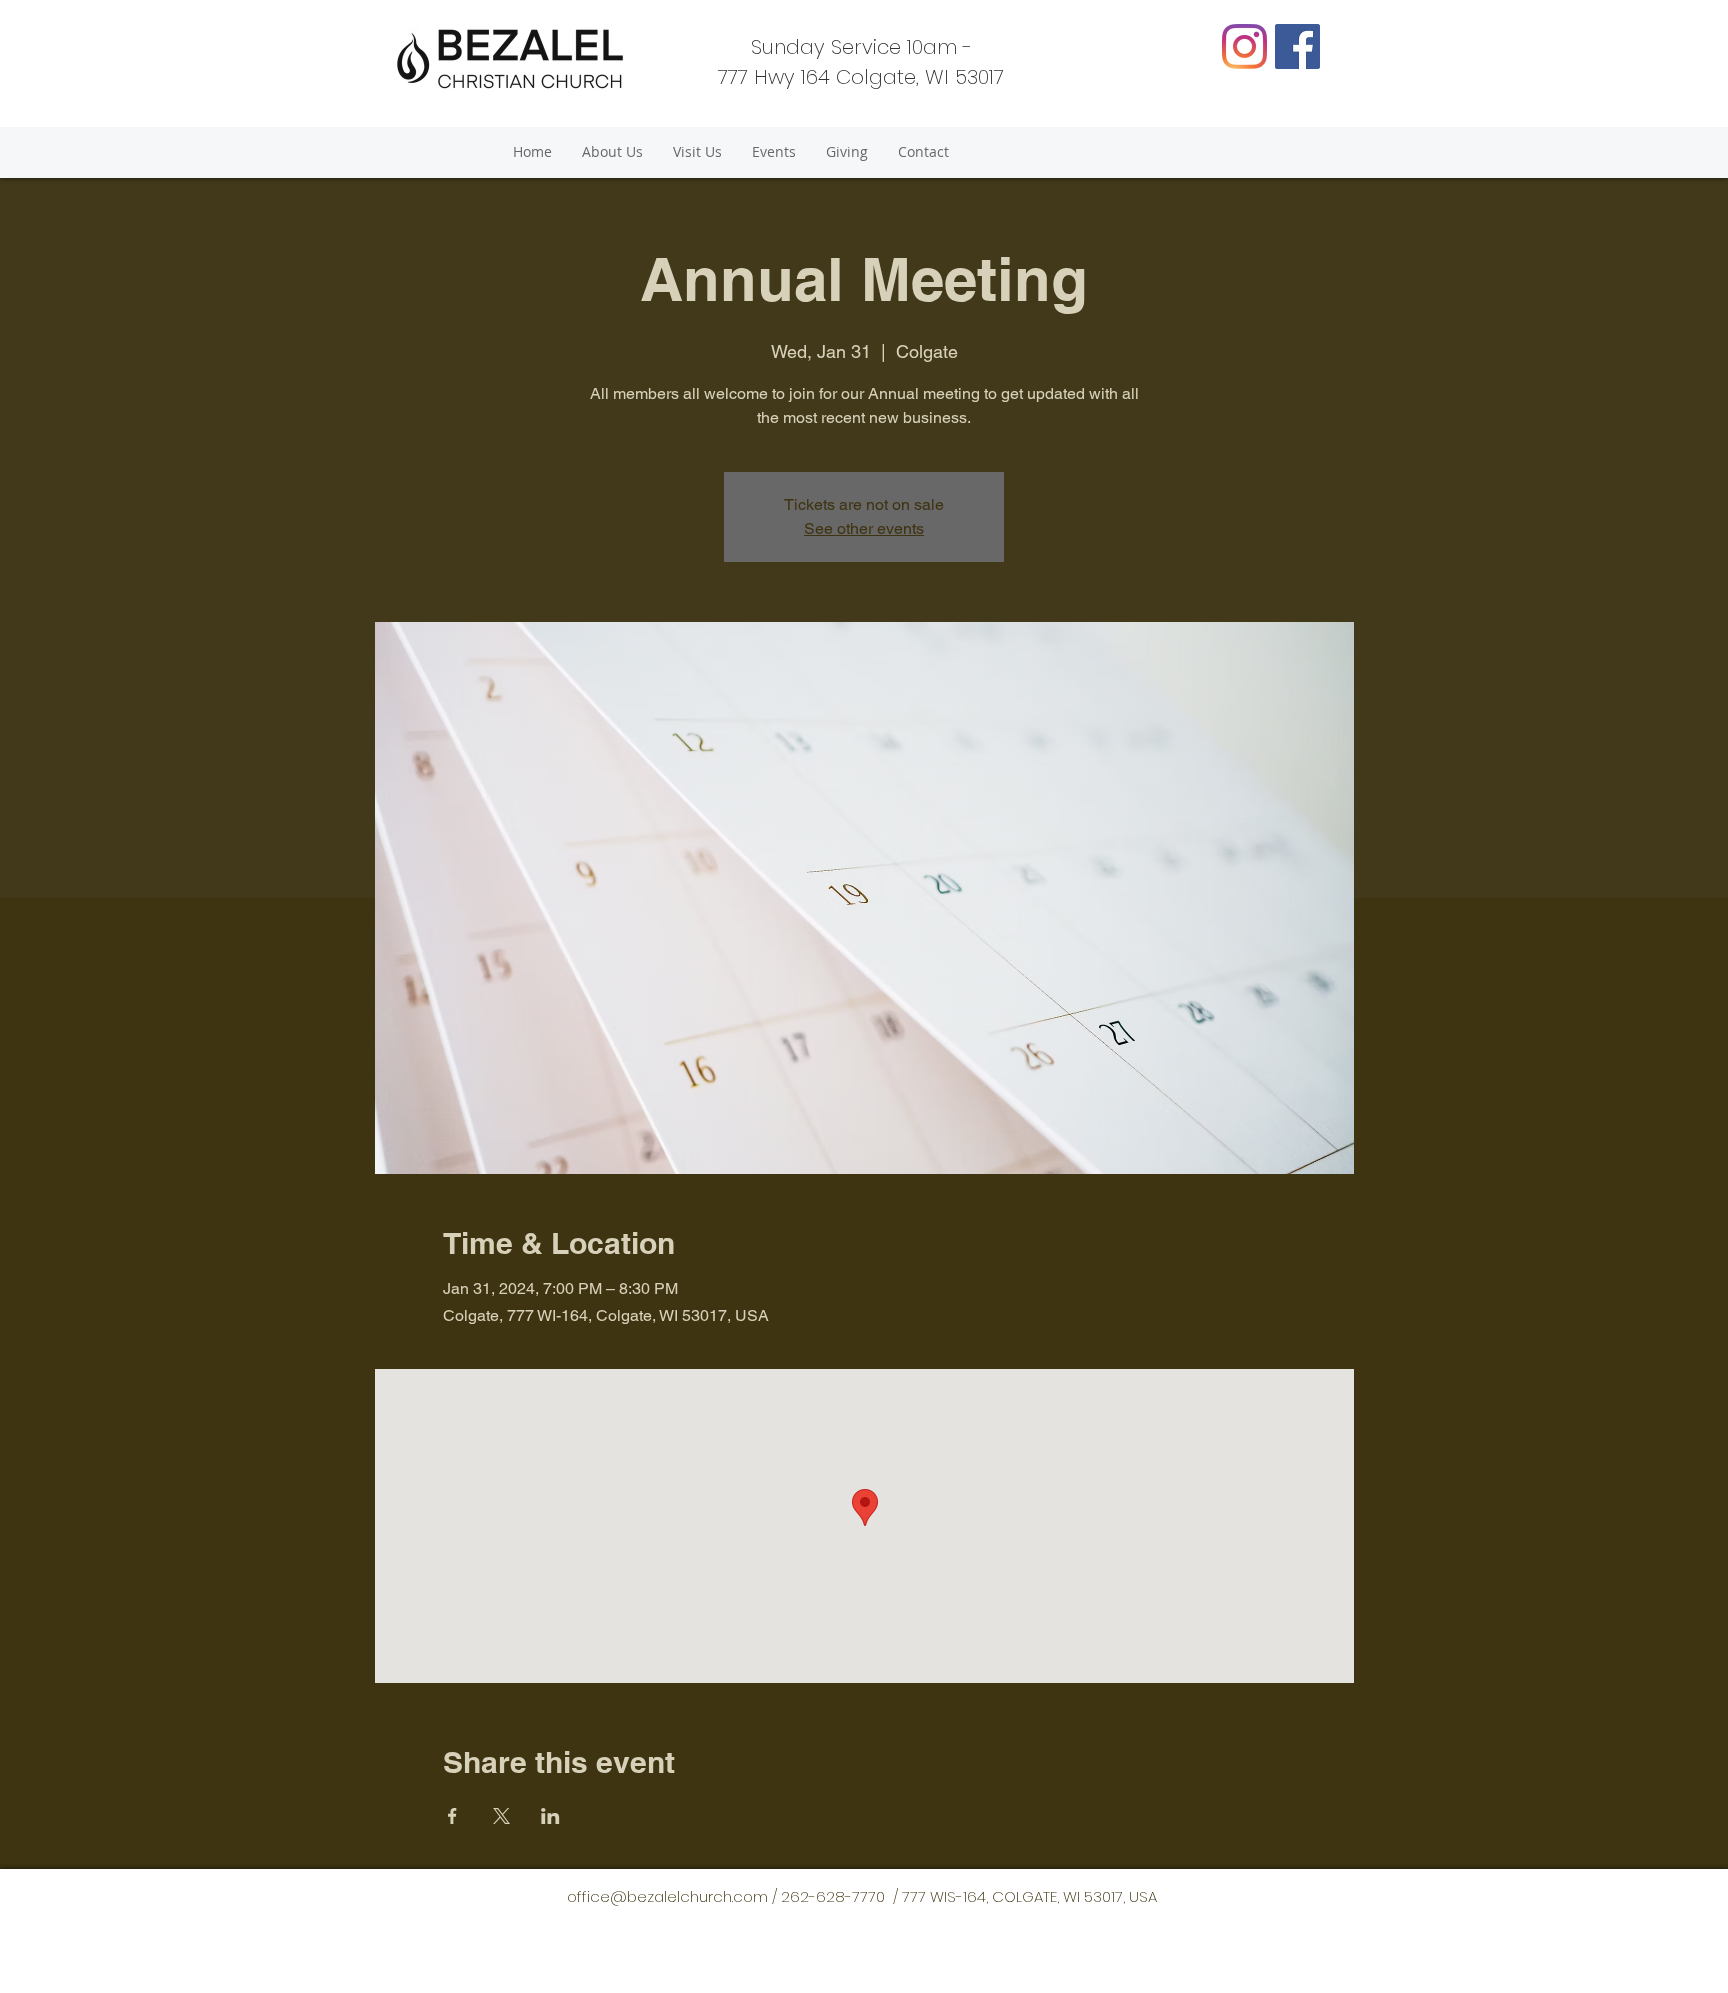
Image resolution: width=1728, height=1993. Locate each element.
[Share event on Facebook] (452, 1816)
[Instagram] (1244, 46)
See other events (864, 528)
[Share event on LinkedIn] (550, 1816)
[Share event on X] (501, 1816)
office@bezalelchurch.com (667, 1896)
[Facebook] (1297, 46)
